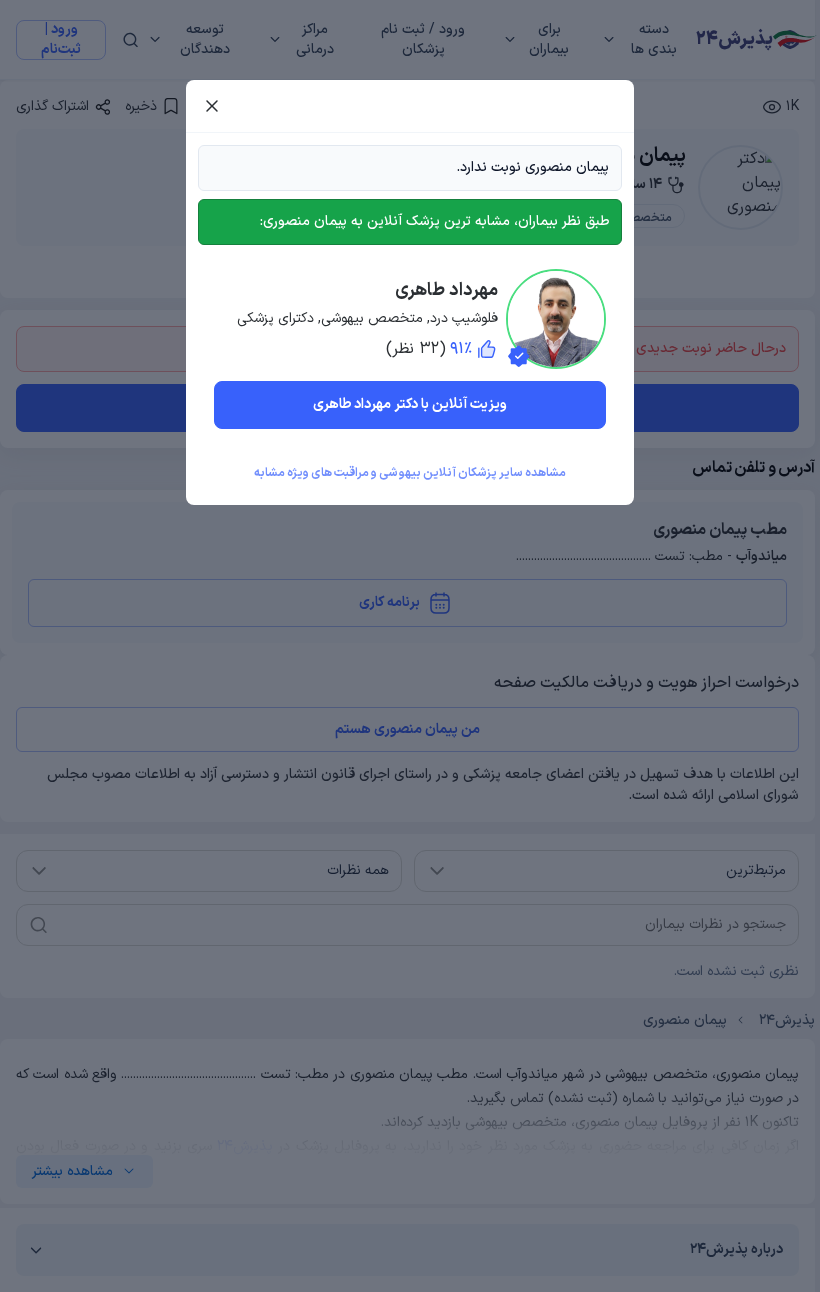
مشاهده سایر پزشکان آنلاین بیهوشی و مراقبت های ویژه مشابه (410, 473)
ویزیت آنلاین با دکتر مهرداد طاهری (410, 404)
